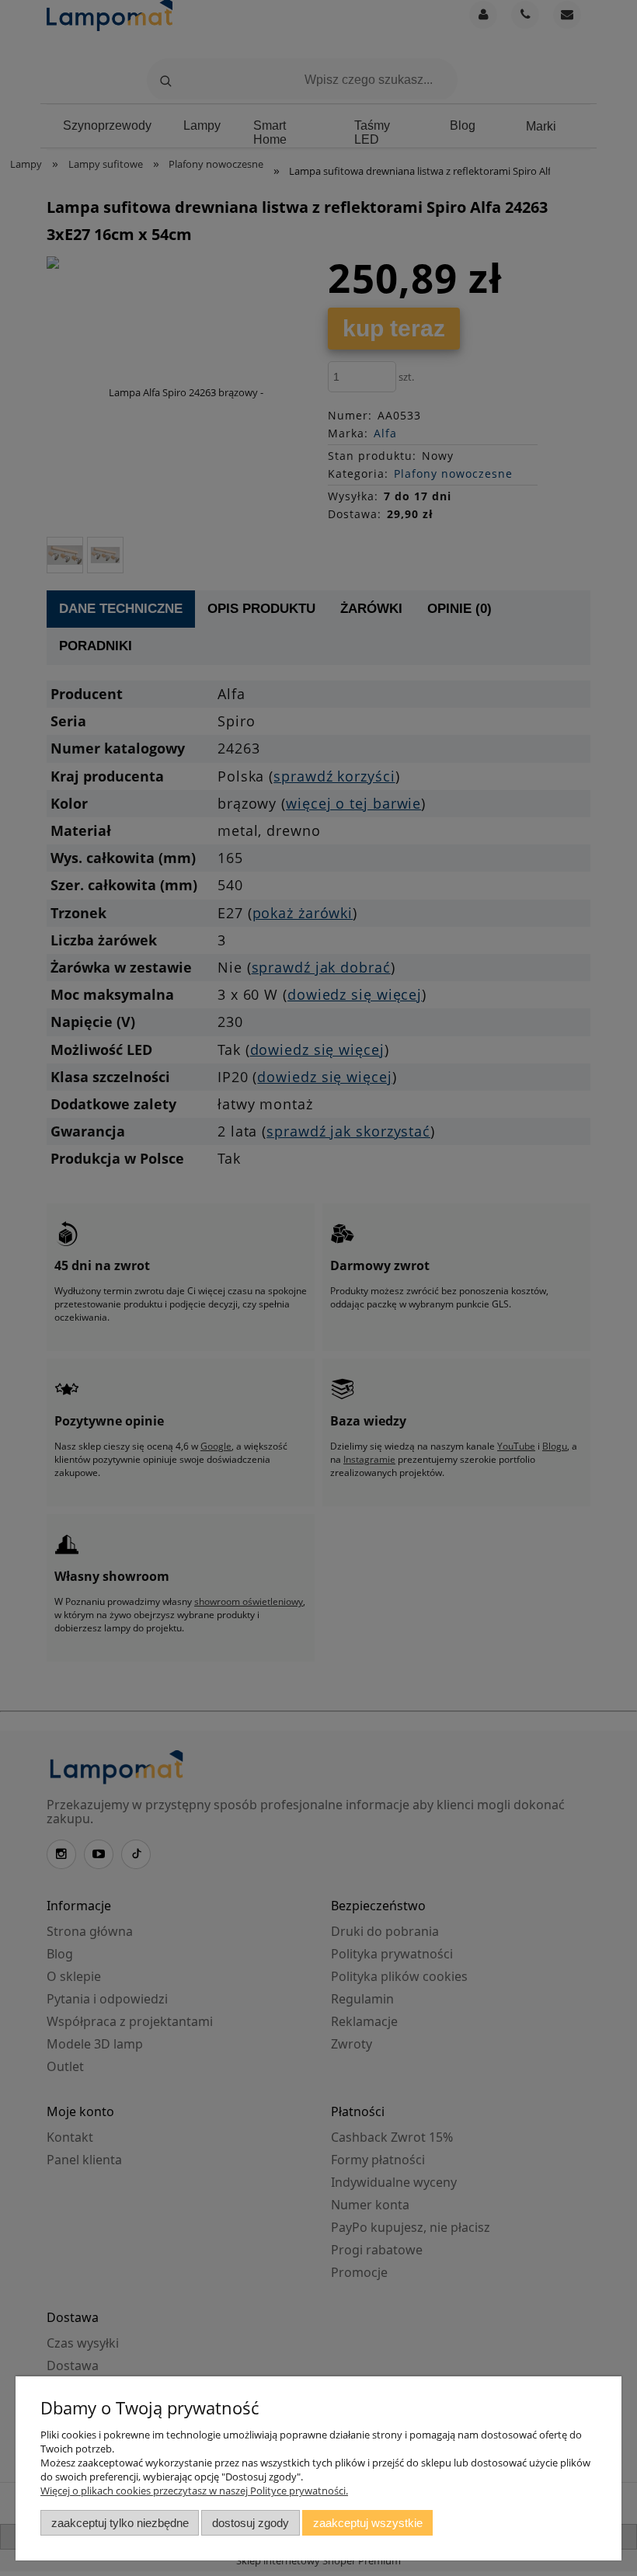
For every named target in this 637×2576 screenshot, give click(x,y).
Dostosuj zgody (251, 2523)
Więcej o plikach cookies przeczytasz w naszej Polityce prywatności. (194, 2491)
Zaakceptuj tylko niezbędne (120, 2523)
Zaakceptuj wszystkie (368, 2523)
